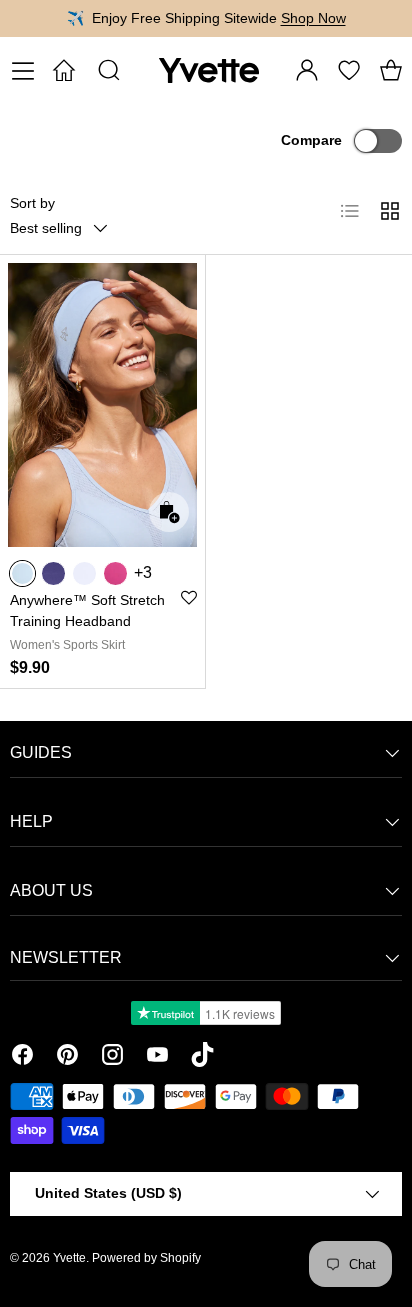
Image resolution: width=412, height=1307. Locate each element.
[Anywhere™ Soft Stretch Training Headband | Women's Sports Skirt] (102, 405)
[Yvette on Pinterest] (67, 1058)
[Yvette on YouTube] (157, 1058)
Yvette (69, 1258)
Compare (311, 140)
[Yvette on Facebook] (22, 1058)
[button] (391, 70)
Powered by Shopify (146, 1258)
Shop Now (313, 18)
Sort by (32, 203)
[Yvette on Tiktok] (202, 1058)
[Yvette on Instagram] (112, 1058)
